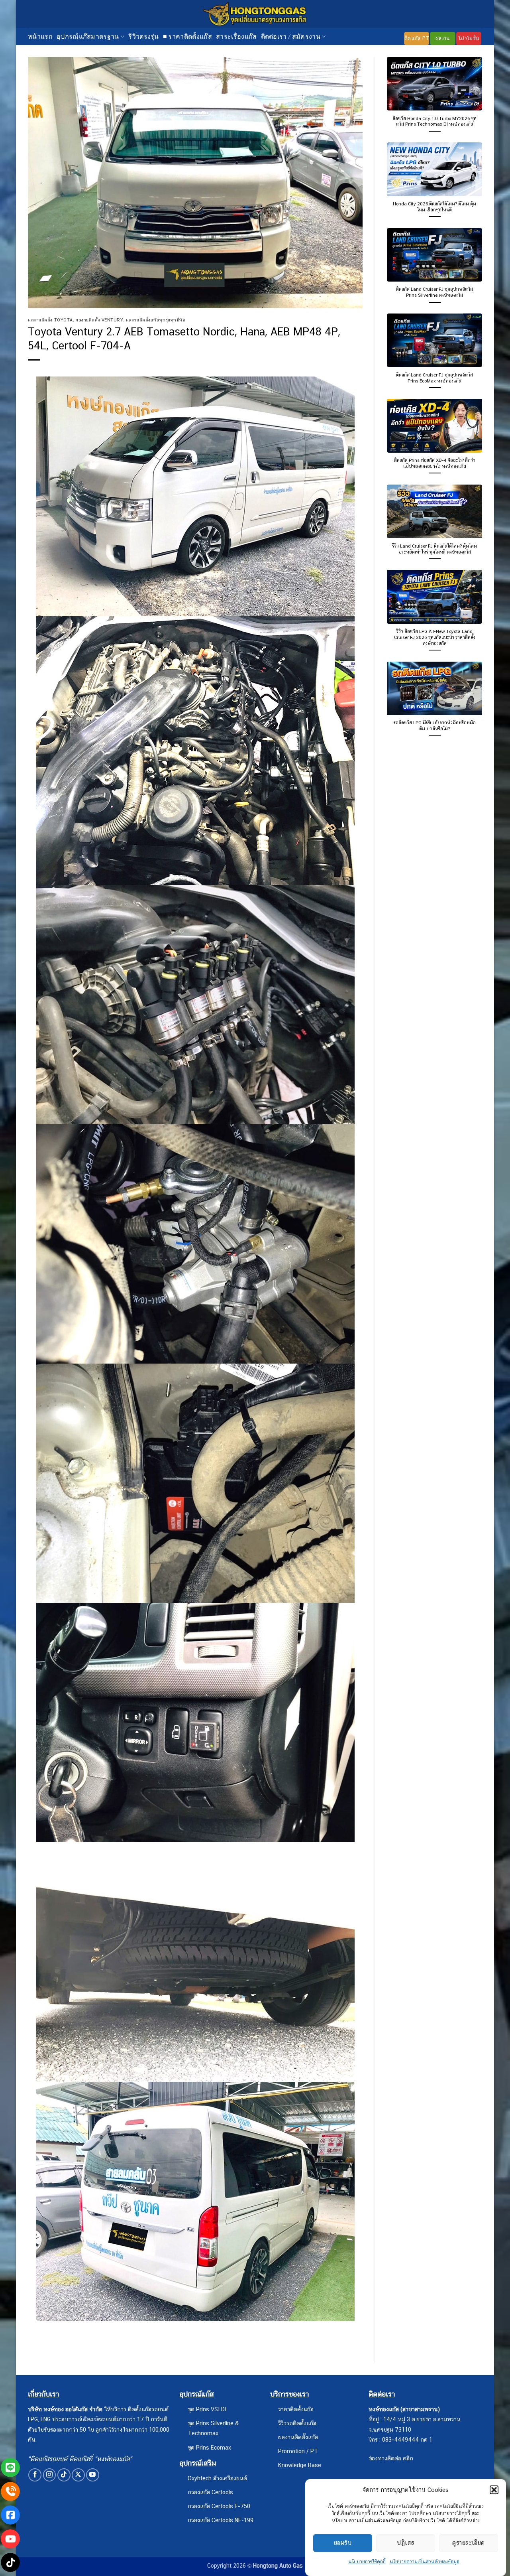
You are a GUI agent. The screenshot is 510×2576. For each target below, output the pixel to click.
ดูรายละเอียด (469, 2543)
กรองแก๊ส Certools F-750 (219, 2506)
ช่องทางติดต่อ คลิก (391, 2458)
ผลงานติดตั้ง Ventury (99, 320)
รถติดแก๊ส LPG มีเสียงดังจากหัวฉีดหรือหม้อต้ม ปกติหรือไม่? (435, 726)
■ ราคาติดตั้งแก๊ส (187, 36)
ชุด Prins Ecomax (209, 2447)
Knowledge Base (300, 2465)
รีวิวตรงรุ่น (144, 36)
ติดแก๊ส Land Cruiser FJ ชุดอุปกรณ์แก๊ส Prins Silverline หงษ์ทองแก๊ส (434, 292)
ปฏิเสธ (405, 2543)
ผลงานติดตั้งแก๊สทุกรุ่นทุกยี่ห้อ (156, 320)
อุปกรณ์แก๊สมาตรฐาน (88, 36)
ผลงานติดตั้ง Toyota (50, 320)
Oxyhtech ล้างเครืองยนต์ (217, 2478)
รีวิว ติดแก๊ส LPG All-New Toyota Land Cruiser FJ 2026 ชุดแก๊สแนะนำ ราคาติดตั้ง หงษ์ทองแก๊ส (435, 637)
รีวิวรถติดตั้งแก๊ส (297, 2423)
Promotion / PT (298, 2451)
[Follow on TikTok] (64, 2475)
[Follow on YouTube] (93, 2475)
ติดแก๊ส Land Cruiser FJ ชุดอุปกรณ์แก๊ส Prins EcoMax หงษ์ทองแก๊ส (434, 378)
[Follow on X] (78, 2475)
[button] (494, 2490)
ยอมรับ (343, 2543)
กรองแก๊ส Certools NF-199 (221, 2520)
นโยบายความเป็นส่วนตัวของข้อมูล (425, 2562)
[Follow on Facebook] (35, 2475)
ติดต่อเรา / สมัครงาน (291, 36)
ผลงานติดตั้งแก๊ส (298, 2437)
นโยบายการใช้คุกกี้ (367, 2562)
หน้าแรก (40, 36)
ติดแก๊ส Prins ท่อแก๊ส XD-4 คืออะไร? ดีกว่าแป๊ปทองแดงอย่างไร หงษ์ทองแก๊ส (435, 463)
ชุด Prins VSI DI (207, 2409)
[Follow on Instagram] (50, 2475)
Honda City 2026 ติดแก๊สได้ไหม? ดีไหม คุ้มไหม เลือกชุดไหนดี (434, 207)
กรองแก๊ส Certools (210, 2492)
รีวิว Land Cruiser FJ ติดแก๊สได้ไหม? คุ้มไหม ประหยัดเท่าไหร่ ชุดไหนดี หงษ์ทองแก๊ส (434, 549)
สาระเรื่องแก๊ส (236, 36)
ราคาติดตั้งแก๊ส (296, 2409)
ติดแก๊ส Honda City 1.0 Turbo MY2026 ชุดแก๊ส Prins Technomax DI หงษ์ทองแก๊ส (434, 121)
